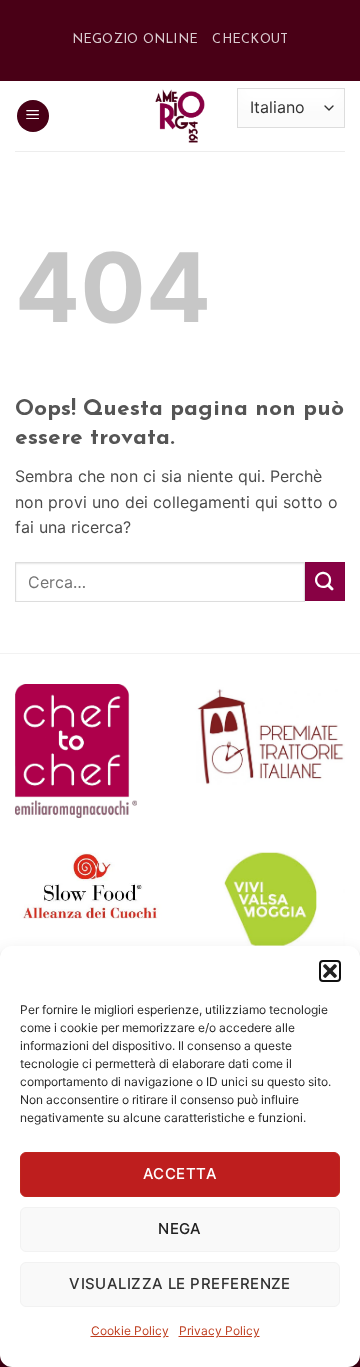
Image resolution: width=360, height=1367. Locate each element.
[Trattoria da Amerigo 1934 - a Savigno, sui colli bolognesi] (180, 116)
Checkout (250, 39)
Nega (180, 1228)
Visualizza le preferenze (180, 1283)
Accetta (180, 1173)
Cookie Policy (130, 1330)
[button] (330, 971)
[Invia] (325, 581)
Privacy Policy (219, 1330)
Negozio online (135, 39)
